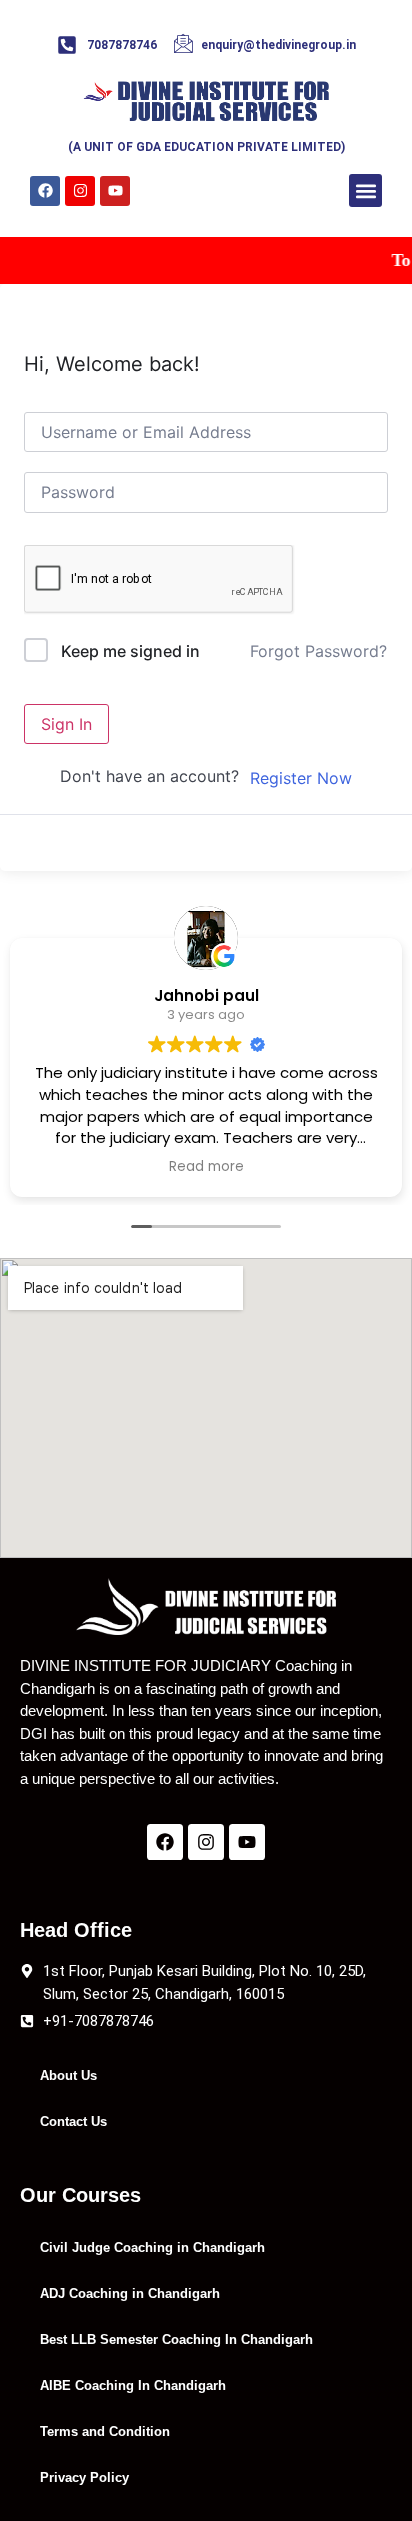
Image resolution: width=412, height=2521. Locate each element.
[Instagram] (80, 191)
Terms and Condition (105, 2431)
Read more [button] (206, 1167)
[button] (365, 190)
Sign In (66, 724)
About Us (68, 2075)
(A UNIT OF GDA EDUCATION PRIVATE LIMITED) (206, 147)
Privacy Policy (84, 2477)
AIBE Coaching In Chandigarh (133, 2385)
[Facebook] (45, 191)
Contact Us (73, 2121)
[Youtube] (115, 191)
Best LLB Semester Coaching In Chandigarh (176, 2339)
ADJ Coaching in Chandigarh (130, 2293)
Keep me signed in (130, 651)
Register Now (301, 778)
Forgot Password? (318, 651)
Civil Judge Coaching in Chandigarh (152, 2247)
